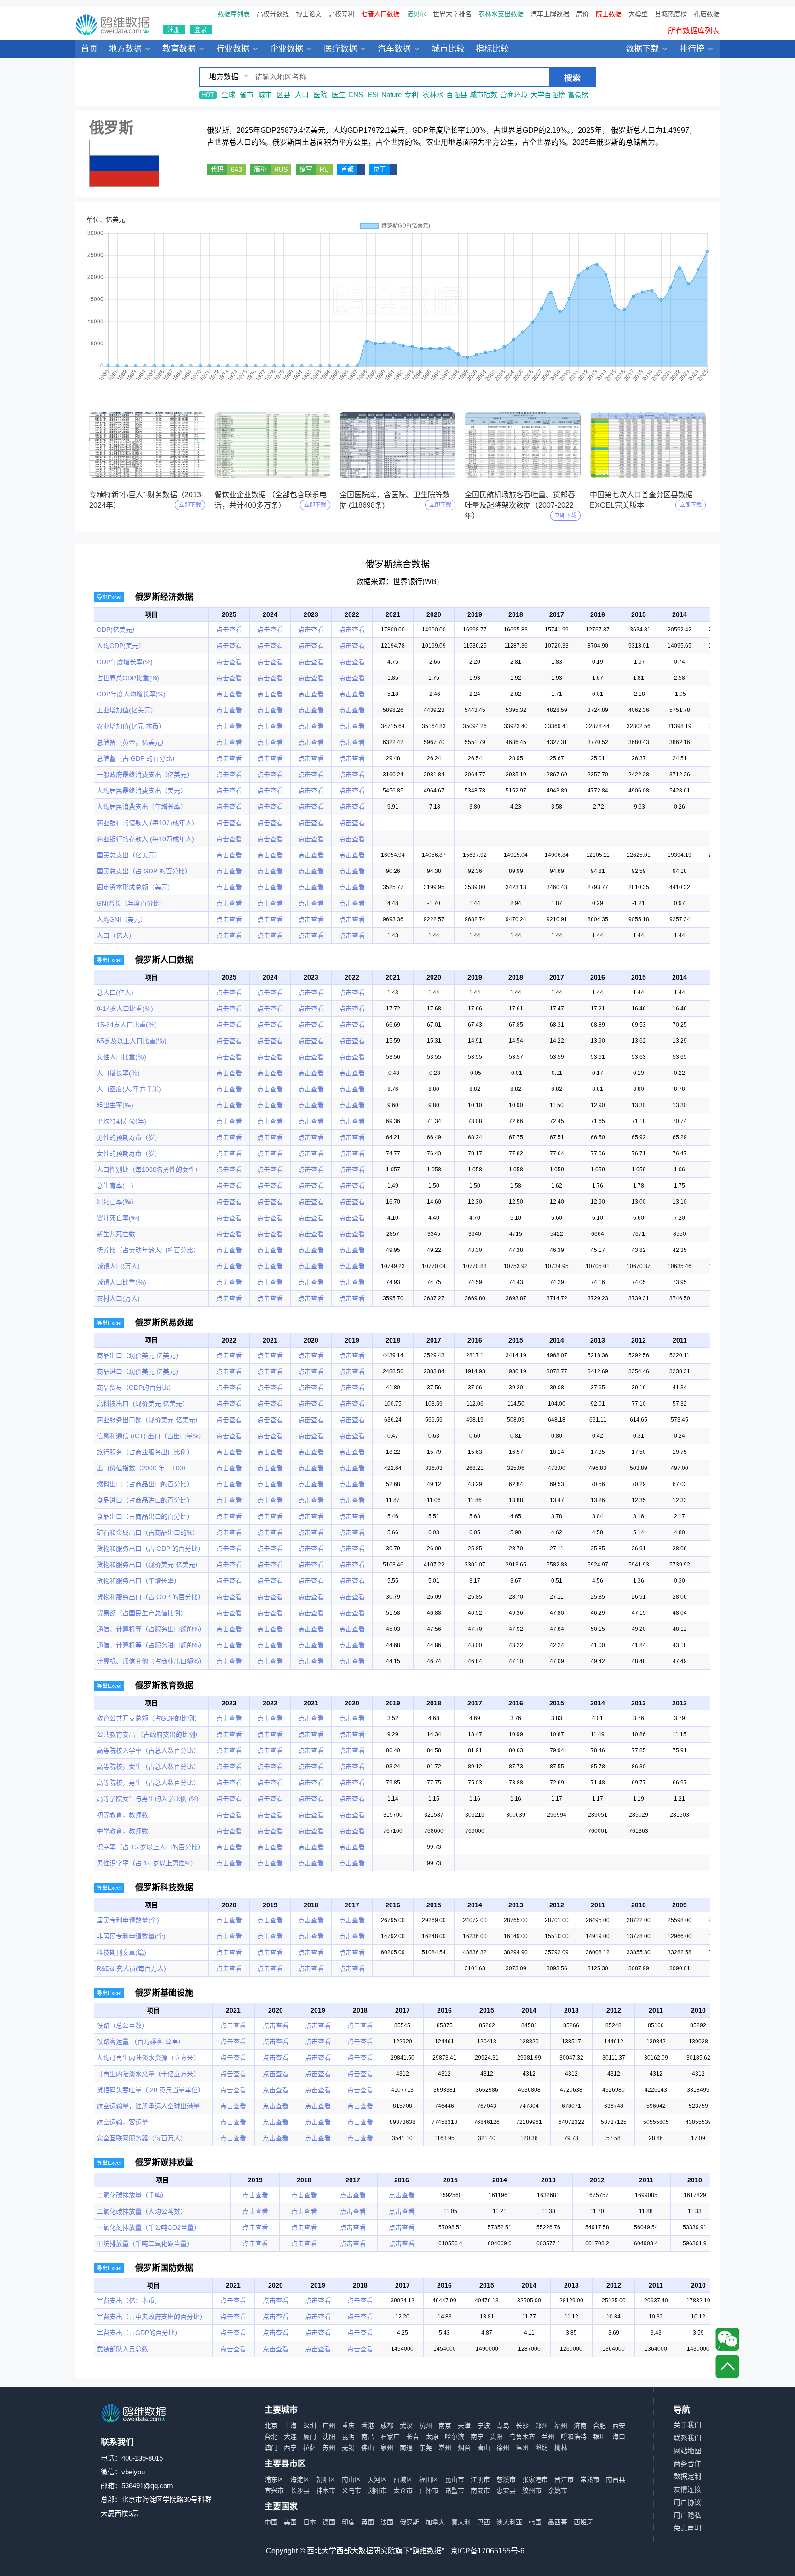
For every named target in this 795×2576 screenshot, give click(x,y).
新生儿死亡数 (116, 1234)
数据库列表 (234, 14)
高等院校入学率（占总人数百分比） (148, 1750)
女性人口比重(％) (121, 1057)
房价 (582, 14)
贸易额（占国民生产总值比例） (142, 1613)
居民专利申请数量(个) (128, 1920)
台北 (271, 2437)
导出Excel (109, 597)
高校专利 (341, 14)
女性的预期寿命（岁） (129, 1153)
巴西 (484, 2522)
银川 (599, 2437)
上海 (290, 2426)
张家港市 (535, 2479)
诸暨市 (455, 2490)
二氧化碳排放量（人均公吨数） (142, 2211)
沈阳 (329, 2437)
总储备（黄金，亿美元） (132, 742)
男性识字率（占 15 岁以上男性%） (147, 1863)
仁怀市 (429, 2490)
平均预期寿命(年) (121, 1121)
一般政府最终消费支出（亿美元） (145, 775)
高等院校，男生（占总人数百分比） (148, 1783)
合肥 (599, 2426)
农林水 (433, 95)
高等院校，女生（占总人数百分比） (148, 1767)
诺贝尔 (416, 14)
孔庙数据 (707, 14)
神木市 (326, 2490)
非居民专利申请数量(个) (131, 1936)
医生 (339, 95)
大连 (290, 2437)
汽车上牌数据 (550, 14)
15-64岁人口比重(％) (127, 1025)
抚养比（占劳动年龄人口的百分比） (148, 1250)
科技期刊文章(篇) (121, 1952)
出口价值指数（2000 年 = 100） (143, 1468)
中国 (271, 2522)
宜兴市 (274, 2490)
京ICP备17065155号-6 (487, 2551)
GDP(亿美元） (118, 630)
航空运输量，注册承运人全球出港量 (148, 2106)
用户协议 (687, 2502)
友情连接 (687, 2489)
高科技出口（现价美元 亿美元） (143, 1404)
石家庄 (390, 2437)
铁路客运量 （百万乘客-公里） (141, 2042)
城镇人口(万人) (118, 1266)
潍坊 (542, 2448)
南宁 (477, 2437)
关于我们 (687, 2425)
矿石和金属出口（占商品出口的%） (148, 1532)
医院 (320, 95)
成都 (387, 2426)
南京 (445, 2426)
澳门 (271, 2448)
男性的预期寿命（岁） (129, 1137)
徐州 (503, 2448)
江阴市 (480, 2479)
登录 (201, 29)
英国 (368, 2522)
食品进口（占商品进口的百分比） (145, 1500)
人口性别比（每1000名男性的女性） (149, 1170)
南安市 (480, 2490)
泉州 (387, 2448)
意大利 (461, 2522)
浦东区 (274, 2479)
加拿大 (435, 2522)
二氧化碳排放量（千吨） (132, 2195)
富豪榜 (578, 95)
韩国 (535, 2522)
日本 (310, 2522)
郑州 (542, 2426)
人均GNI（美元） (122, 919)
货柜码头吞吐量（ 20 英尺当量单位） (150, 2090)
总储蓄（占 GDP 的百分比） (138, 758)
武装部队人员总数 (122, 2349)
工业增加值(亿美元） (127, 710)
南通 (406, 2448)
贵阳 (496, 2437)
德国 (329, 2522)
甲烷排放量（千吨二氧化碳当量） (145, 2243)
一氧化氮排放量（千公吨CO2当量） (148, 2227)
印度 (348, 2522)
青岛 (503, 2426)
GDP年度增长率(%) (125, 662)
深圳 (310, 2426)
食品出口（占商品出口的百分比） (145, 1516)
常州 (445, 2448)
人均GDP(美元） (121, 646)
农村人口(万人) (118, 1298)
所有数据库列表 (694, 31)
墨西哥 (558, 2522)
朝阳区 (326, 2479)
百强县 (457, 95)
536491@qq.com (147, 2486)
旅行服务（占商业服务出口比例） (145, 1452)
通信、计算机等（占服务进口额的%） (151, 1645)
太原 (432, 2437)
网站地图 (687, 2451)
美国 (290, 2522)
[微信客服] (727, 2339)
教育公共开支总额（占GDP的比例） (149, 1718)
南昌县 (616, 2479)
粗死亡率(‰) (115, 1202)
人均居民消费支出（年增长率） (142, 807)
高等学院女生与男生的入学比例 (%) (148, 1799)
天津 (464, 2426)
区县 (283, 95)
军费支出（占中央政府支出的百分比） (151, 2317)
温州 (522, 2448)
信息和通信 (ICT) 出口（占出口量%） (151, 1436)
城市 (265, 95)
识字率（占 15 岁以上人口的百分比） (150, 1847)
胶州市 (532, 2490)
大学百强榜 (548, 95)
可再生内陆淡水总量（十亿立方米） (148, 2074)
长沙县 (300, 2490)
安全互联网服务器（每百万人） (142, 2138)
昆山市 (455, 2479)
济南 (580, 2426)
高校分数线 (273, 14)
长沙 (522, 2426)
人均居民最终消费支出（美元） (142, 791)
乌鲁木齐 (522, 2437)
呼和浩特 (574, 2437)
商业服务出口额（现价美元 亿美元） (149, 1420)
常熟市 (590, 2479)
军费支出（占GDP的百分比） (139, 2333)
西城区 (403, 2479)
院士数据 (609, 14)
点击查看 (229, 630)
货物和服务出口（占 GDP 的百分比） (150, 1549)
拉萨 (310, 2448)
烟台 (464, 2448)
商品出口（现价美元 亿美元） (139, 1355)
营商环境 (514, 95)
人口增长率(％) (118, 1073)
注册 (174, 29)
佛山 (368, 2448)
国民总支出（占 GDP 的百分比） (144, 871)
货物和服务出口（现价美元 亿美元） (149, 1565)
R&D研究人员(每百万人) (131, 1968)
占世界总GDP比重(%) (128, 678)
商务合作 (687, 2464)
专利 (411, 95)
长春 (413, 2437)
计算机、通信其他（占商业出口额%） (151, 1661)
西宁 (290, 2448)
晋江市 (564, 2479)
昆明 (348, 2437)
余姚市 (558, 2490)
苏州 (329, 2448)
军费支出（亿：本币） (129, 2301)
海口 (619, 2437)
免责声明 (687, 2528)
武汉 (406, 2426)
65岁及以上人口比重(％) (132, 1041)
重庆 (348, 2426)
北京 (271, 2426)
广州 (329, 2426)
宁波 (484, 2426)
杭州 (426, 2426)
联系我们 (687, 2438)
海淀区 (300, 2479)
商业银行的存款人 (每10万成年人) (145, 839)
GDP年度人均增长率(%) (131, 694)
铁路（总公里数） (122, 2025)
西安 (619, 2426)
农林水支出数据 (501, 14)
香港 (368, 2426)
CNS (356, 95)
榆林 (561, 2448)
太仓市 (403, 2490)
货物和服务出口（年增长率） (138, 1581)
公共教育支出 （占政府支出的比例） (149, 1734)
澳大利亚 (509, 2522)
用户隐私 (687, 2515)
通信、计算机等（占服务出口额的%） (151, 1629)
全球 (228, 95)
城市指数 (484, 95)
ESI (373, 95)
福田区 (429, 2479)
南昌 (368, 2437)
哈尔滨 (455, 2437)
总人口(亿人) (115, 993)
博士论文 (309, 14)
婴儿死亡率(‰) (118, 1218)
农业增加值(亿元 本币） (131, 726)
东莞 (426, 2448)
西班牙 (583, 2522)
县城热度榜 (671, 14)
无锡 (348, 2448)
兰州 (548, 2437)
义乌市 (351, 2490)
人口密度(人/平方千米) (129, 1089)
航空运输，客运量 (122, 2122)
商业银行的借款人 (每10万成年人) (145, 823)
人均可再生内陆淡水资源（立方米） (148, 2058)
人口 (302, 95)
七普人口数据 (380, 14)
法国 (387, 2522)
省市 (247, 95)
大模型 (638, 14)
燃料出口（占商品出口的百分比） (145, 1484)
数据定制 (687, 2476)
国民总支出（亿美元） (129, 855)
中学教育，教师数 (122, 1831)
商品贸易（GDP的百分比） (136, 1388)
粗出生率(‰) (115, 1105)
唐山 (484, 2448)
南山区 (351, 2479)
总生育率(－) (115, 1186)
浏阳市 (377, 2490)
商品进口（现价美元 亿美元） (139, 1371)
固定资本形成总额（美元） (135, 887)
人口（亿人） (116, 935)
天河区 (377, 2479)
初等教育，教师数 (122, 1815)
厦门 (310, 2437)
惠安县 (506, 2490)
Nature (392, 95)
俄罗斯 (409, 2522)
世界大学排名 (452, 14)
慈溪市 (506, 2479)
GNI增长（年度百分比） (131, 903)
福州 (561, 2426)
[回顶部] (727, 2367)
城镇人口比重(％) (121, 1282)
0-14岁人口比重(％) (125, 1009)
